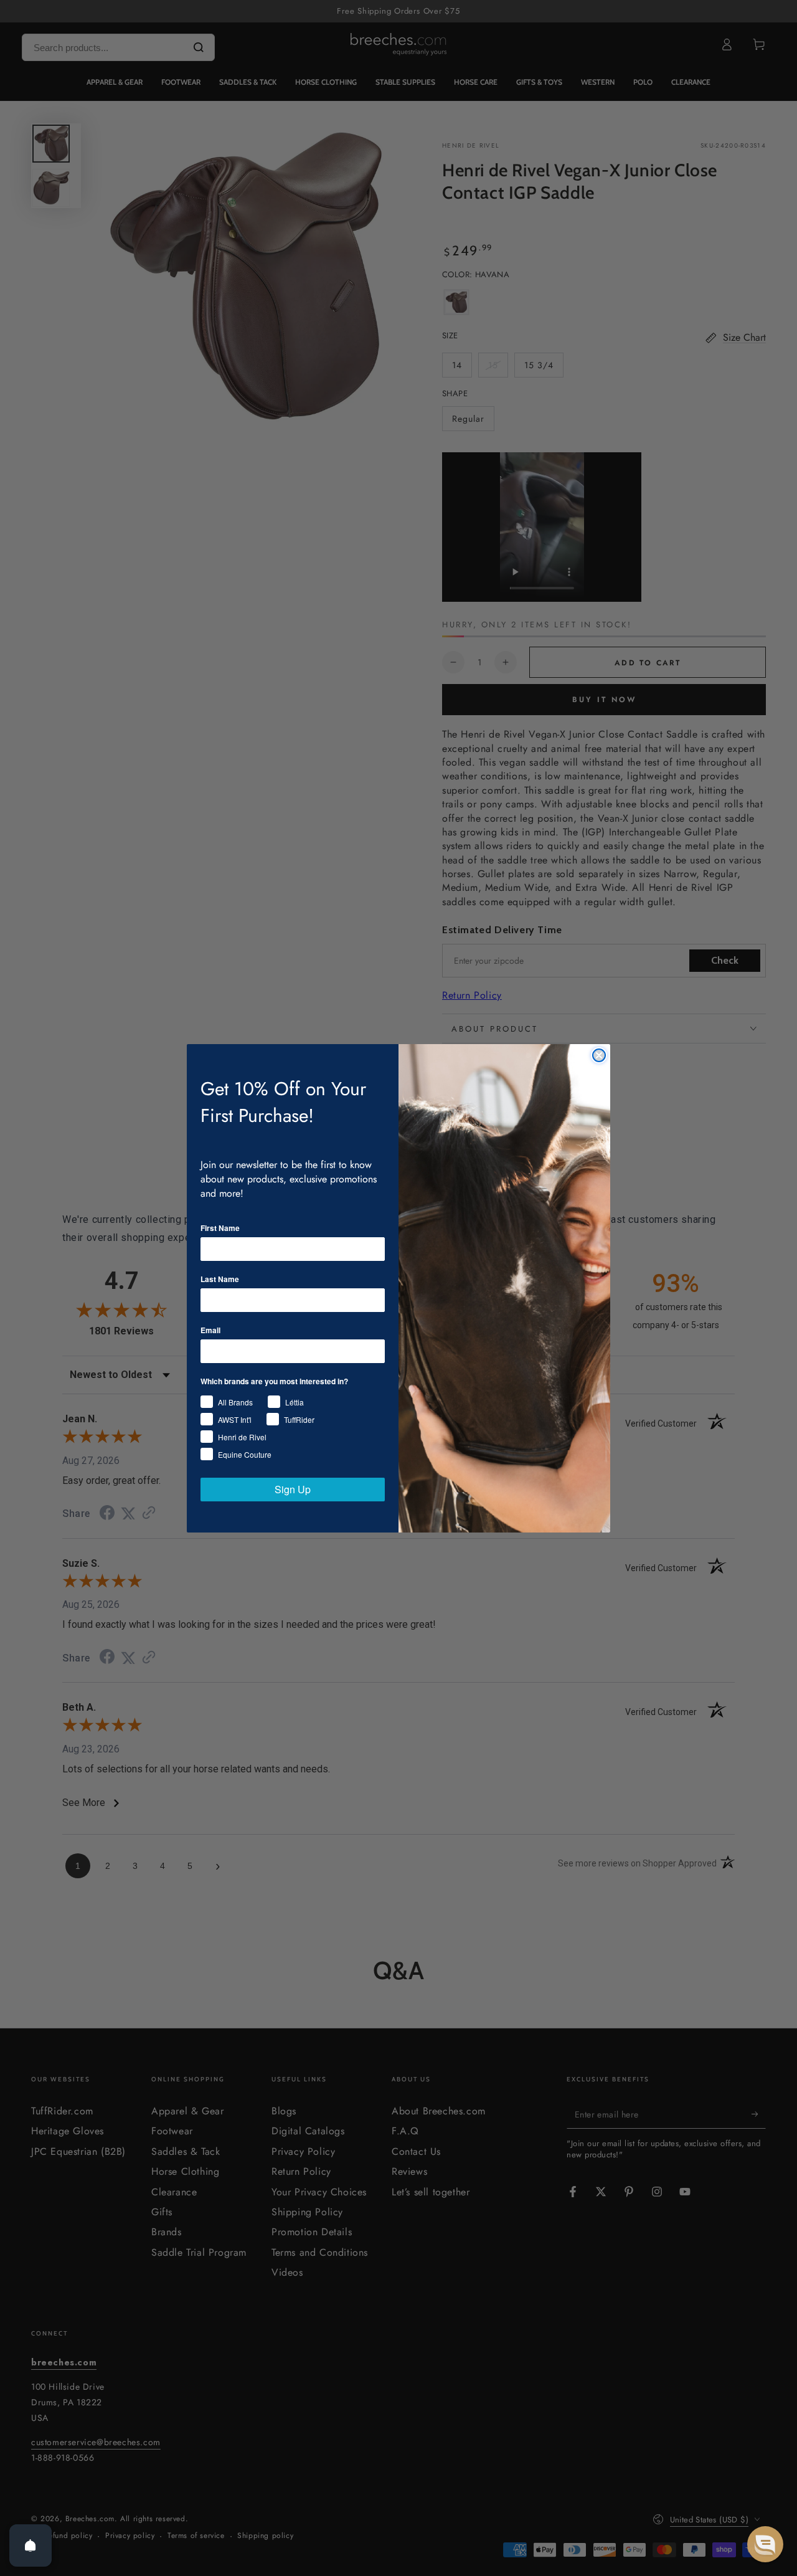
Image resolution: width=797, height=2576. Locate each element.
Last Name (220, 1279)
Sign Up (293, 1489)
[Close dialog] (599, 1055)
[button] (765, 2544)
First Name (220, 1228)
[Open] (31, 2545)
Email (210, 1330)
